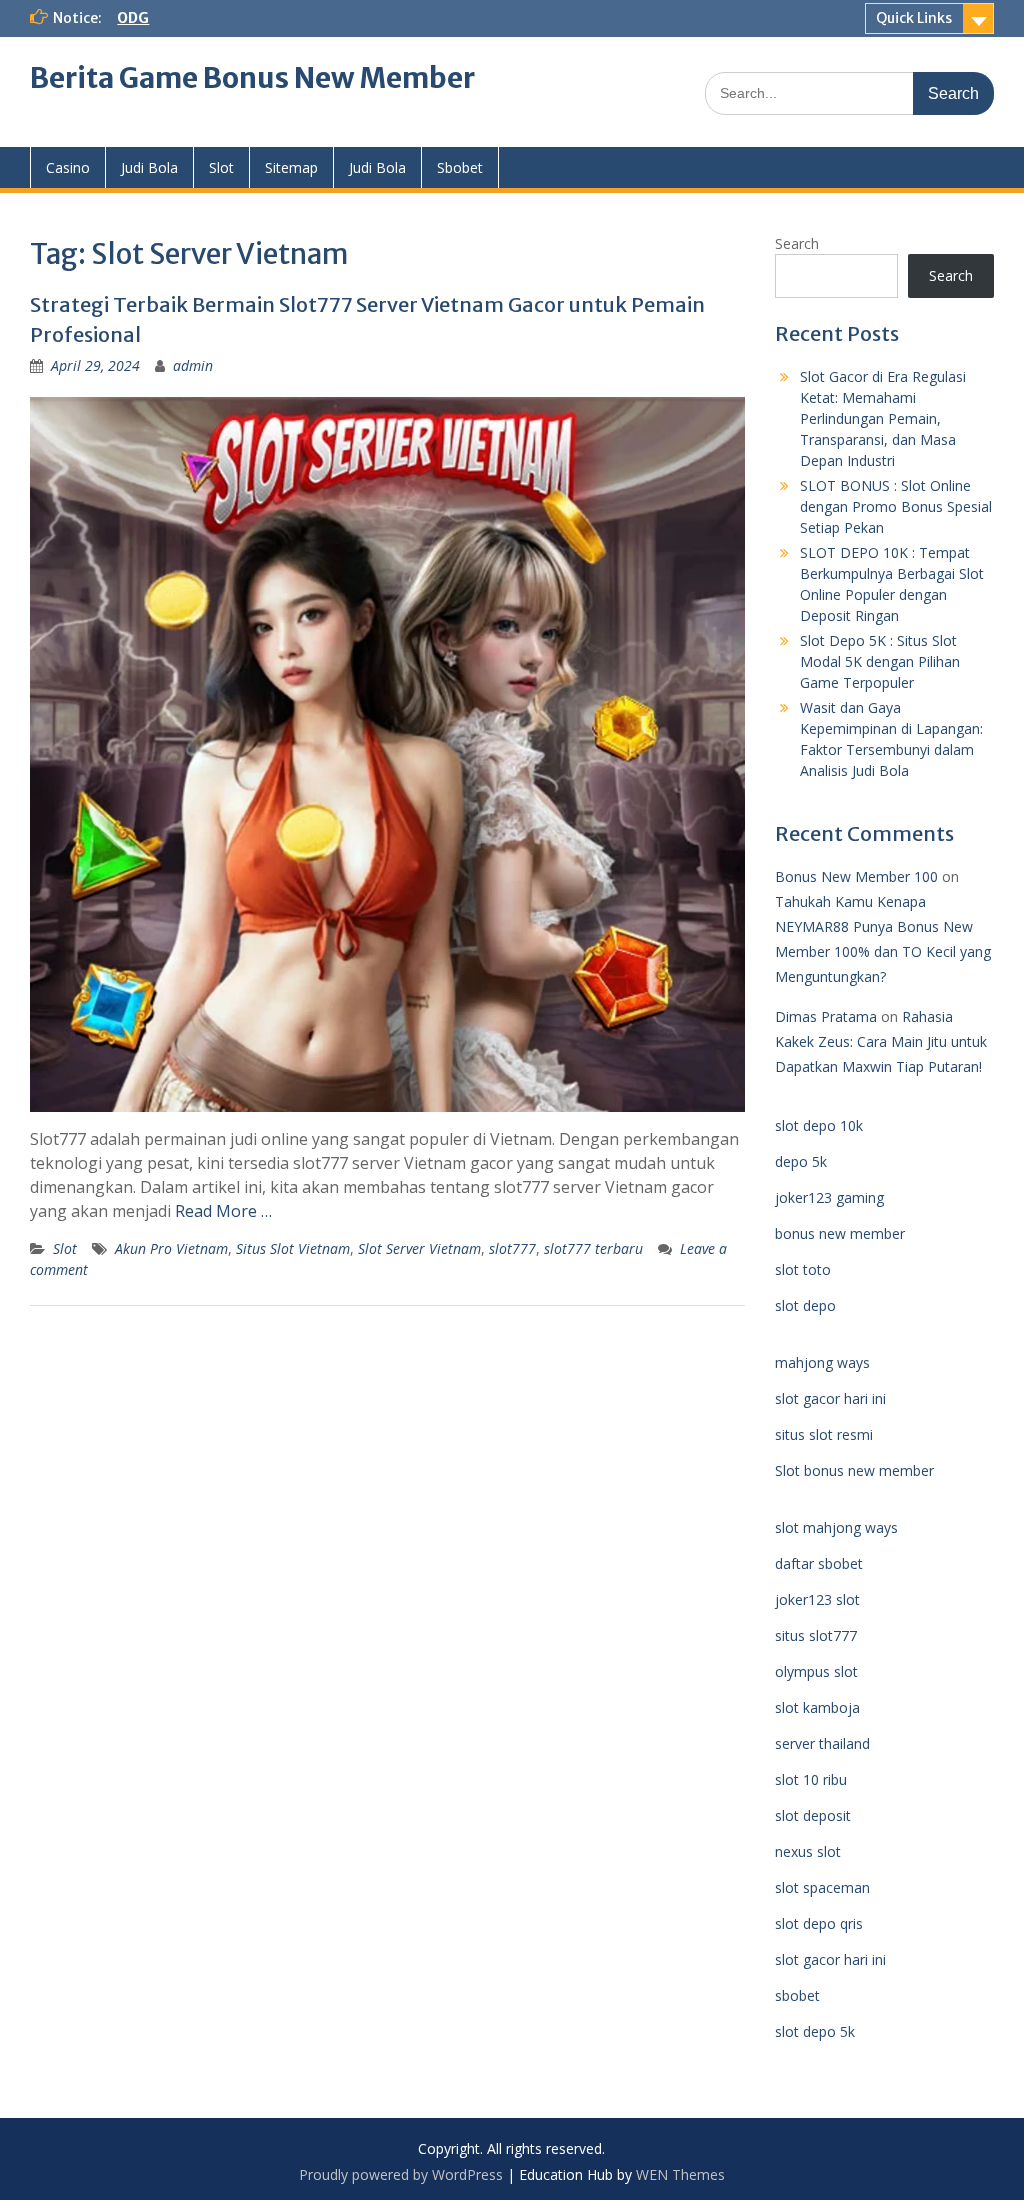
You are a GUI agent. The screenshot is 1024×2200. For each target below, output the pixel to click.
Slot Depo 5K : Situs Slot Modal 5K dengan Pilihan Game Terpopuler (880, 661)
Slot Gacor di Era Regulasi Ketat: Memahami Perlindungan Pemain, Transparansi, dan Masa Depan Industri (883, 418)
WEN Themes (680, 2174)
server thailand (822, 1743)
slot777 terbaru (593, 1248)
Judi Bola (149, 167)
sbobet (797, 1995)
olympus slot (816, 1671)
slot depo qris (819, 1923)
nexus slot (808, 1851)
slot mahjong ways (836, 1527)
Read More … (223, 1211)
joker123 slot (817, 1599)
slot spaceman (822, 1887)
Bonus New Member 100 (856, 876)
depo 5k (801, 1161)
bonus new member (840, 1233)
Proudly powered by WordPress (401, 2174)
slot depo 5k (815, 2031)
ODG (133, 18)
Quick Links (914, 18)
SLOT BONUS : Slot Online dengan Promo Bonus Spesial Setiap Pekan (896, 506)
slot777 (512, 1248)
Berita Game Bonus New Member (252, 78)
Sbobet (460, 167)
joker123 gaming (829, 1197)
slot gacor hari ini (830, 1398)
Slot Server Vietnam (419, 1248)
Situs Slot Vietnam (293, 1248)
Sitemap (291, 167)
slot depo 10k (819, 1125)
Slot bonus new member (854, 1470)
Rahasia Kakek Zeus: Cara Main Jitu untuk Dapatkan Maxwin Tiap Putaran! (881, 1041)
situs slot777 (816, 1635)
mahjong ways (822, 1362)
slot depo (805, 1305)
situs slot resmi (824, 1434)
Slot (221, 167)
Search (797, 243)
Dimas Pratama (826, 1016)
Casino (68, 167)
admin (193, 365)
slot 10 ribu (811, 1779)
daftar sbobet (819, 1563)
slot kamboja (817, 1707)
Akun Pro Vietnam (171, 1248)
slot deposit (813, 1815)
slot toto (803, 1269)
